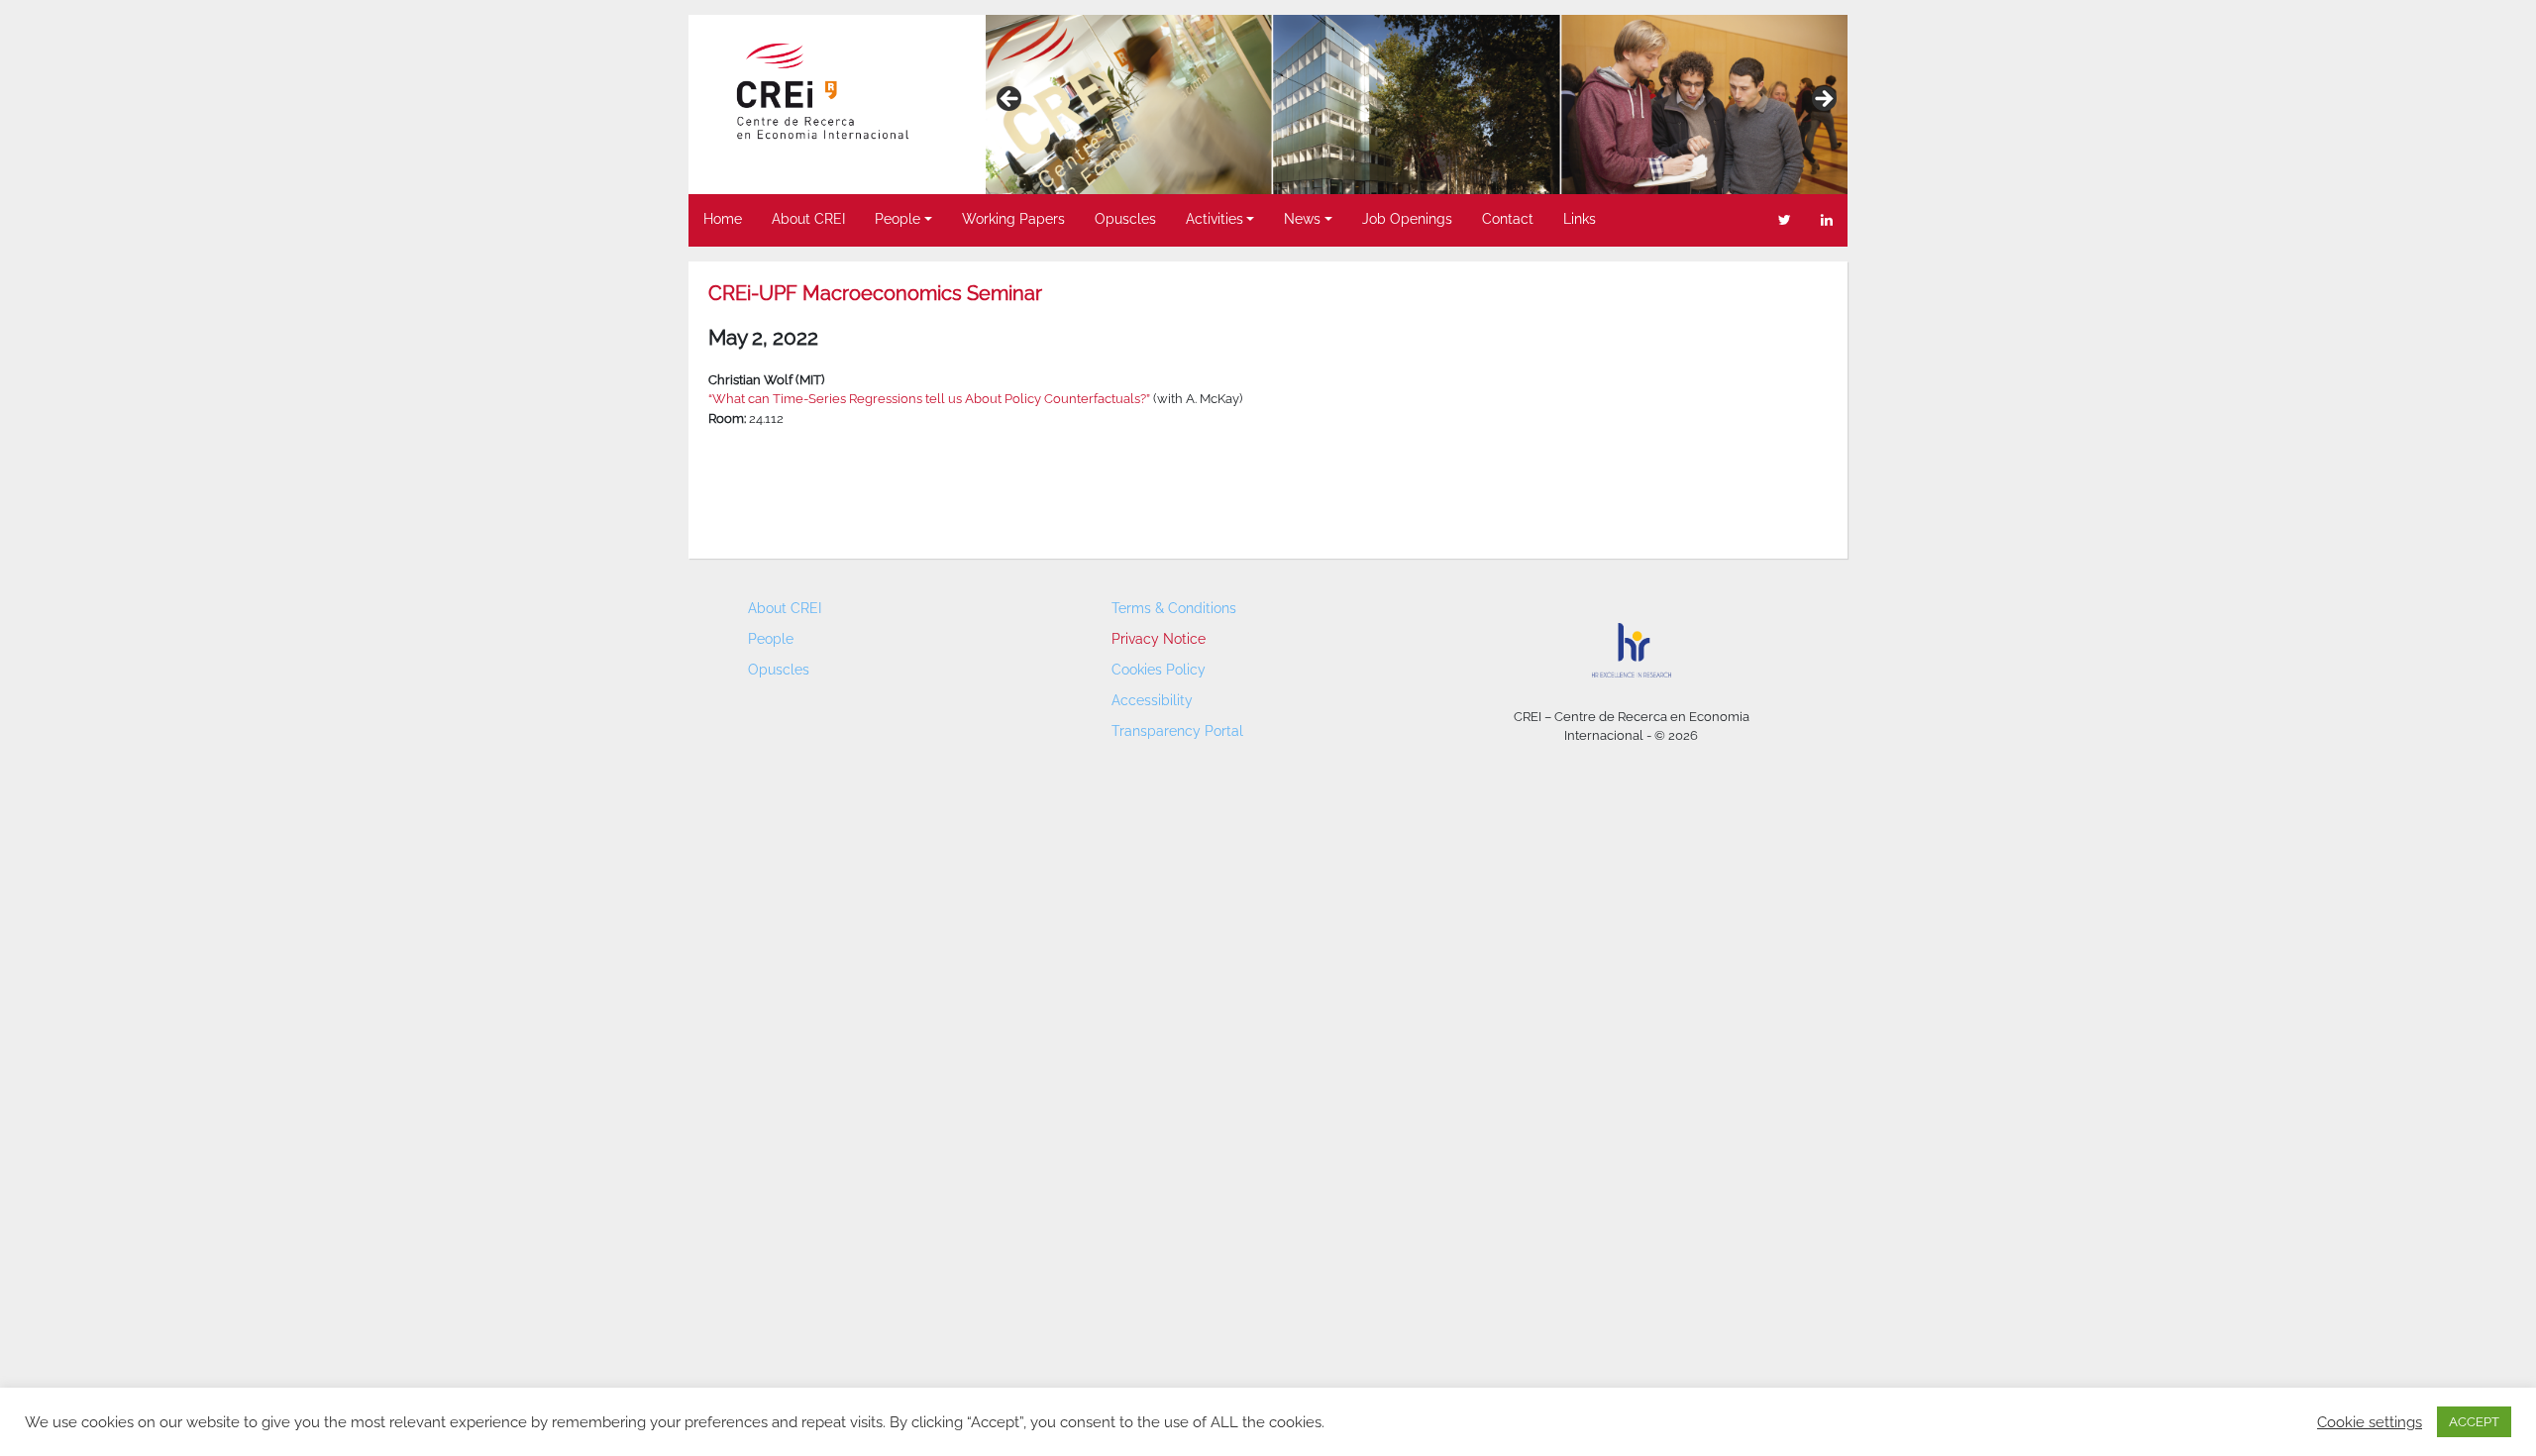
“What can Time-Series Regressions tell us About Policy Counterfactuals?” (929, 399)
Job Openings (1407, 219)
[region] (1417, 104)
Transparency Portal (1177, 731)
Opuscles (1125, 219)
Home (723, 219)
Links (1580, 219)
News (1302, 219)
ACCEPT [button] (2474, 1422)
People (898, 219)
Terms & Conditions (1174, 608)
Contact (1508, 219)
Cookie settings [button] (2370, 1422)
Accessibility (1152, 700)
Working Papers (1013, 219)
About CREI (808, 219)
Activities (1215, 219)
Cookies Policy (1159, 670)
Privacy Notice (1159, 639)
